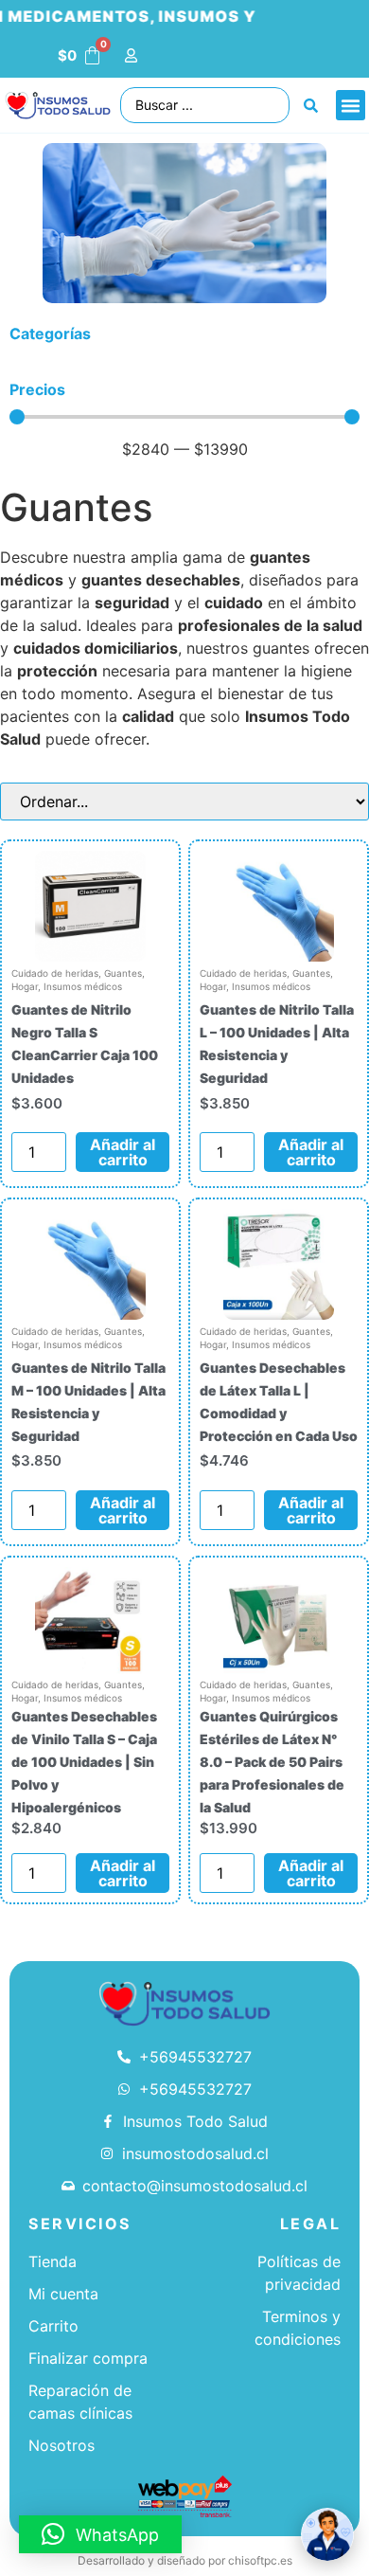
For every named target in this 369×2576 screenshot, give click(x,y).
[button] (351, 105)
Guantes (123, 973)
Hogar (25, 986)
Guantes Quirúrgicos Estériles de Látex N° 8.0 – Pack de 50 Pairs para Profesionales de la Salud (272, 1762)
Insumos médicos (83, 986)
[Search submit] (311, 106)
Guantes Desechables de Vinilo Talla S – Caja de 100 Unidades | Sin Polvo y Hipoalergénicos (84, 1762)
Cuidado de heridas (55, 973)
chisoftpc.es (260, 2560)
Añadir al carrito (123, 1152)
